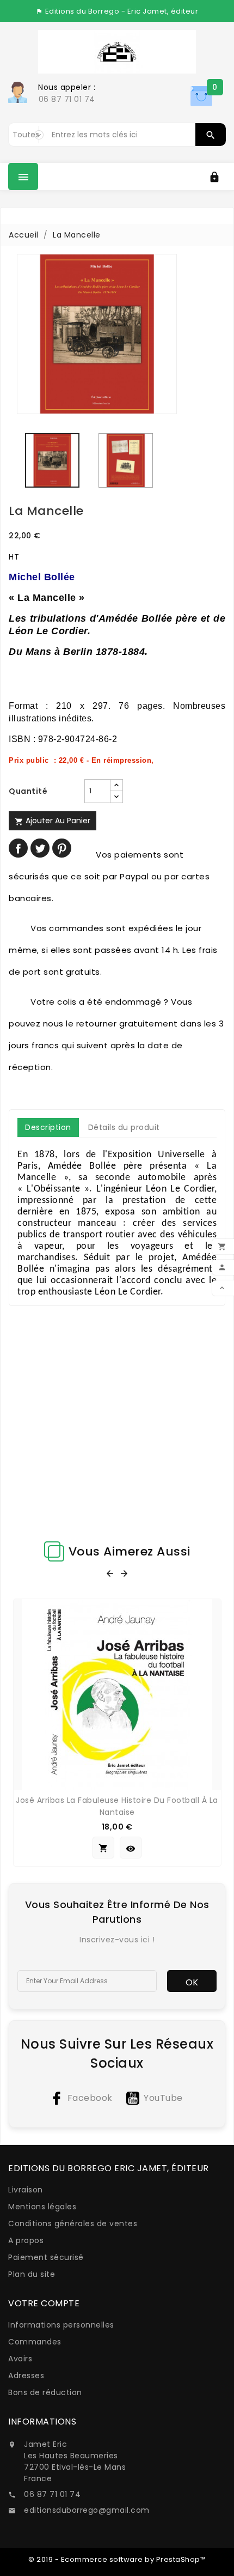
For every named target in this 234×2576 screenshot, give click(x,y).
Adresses (26, 2375)
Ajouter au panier (53, 821)
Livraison (26, 2190)
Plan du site (32, 2274)
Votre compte (44, 2303)
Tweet (40, 848)
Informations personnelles (61, 2325)
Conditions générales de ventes (73, 2223)
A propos (26, 2240)
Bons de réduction (45, 2392)
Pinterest (62, 848)
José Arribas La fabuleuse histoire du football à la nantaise (117, 1806)
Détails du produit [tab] (124, 1127)
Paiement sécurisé (46, 2257)
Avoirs (20, 2359)
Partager (18, 848)
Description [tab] (48, 1127)
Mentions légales (42, 2207)
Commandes (35, 2342)
